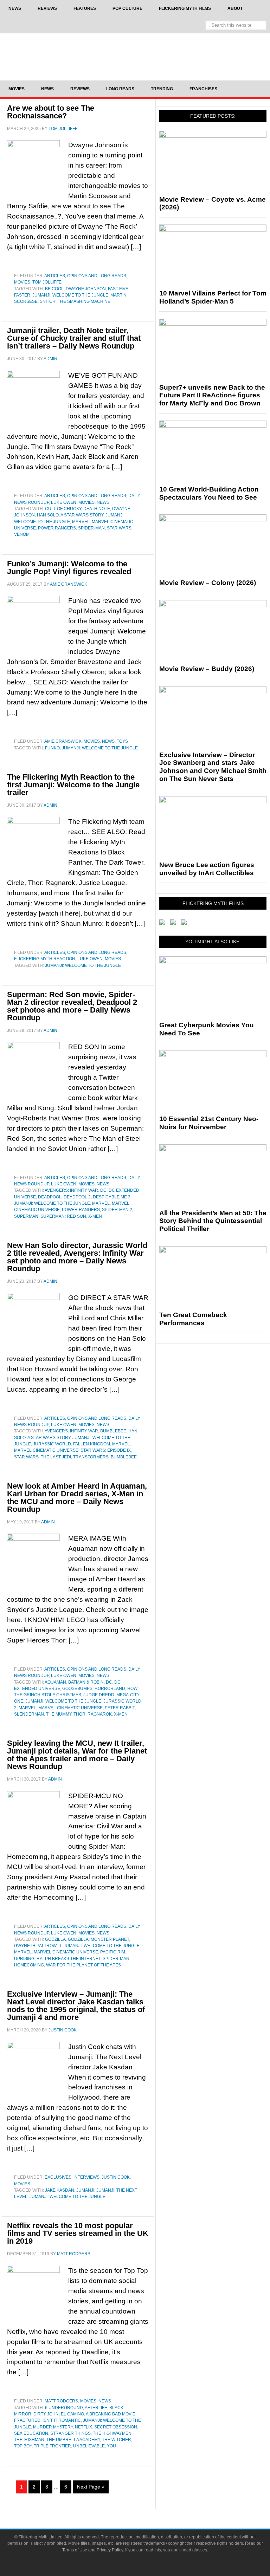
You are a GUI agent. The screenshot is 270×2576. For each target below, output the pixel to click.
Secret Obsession (116, 2427)
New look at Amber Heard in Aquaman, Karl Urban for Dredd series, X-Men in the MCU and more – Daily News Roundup (77, 1498)
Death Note (97, 509)
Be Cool (54, 289)
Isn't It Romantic (62, 2420)
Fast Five (118, 289)
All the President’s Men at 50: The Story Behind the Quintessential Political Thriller (213, 1221)
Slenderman (29, 1714)
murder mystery (53, 2427)
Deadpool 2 (77, 1197)
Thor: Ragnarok (93, 1714)
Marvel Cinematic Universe (46, 1450)
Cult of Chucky (63, 509)
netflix (83, 2427)
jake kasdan (60, 2190)
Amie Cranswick (63, 741)
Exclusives (58, 2177)
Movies (22, 282)
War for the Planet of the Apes (83, 1965)
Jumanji (85, 2190)
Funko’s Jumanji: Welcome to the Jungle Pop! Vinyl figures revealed (69, 568)
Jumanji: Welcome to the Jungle (70, 295)
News (103, 502)
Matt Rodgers (61, 2401)
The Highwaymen (112, 2433)
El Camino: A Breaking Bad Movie (98, 2414)
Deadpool (50, 1197)
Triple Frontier (52, 2446)
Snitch (48, 301)
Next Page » (91, 2487)
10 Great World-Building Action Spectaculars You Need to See (209, 493)
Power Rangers (57, 528)
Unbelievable (89, 2446)
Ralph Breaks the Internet (69, 1959)
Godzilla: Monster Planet (98, 1939)
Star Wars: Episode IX (106, 1450)
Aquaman (55, 1682)
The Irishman (29, 2440)
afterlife (96, 2408)
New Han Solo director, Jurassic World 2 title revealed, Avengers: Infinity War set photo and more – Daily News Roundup (77, 1257)
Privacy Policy (110, 2550)
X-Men (95, 1216)
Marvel (81, 522)
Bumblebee (113, 1431)
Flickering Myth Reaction (45, 959)
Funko (52, 748)
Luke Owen (64, 502)
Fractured (27, 2420)
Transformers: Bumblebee (105, 1457)
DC (103, 1190)
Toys (122, 741)
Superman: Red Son (63, 1216)
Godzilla (55, 1939)
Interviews (86, 2177)
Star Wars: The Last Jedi (43, 1457)
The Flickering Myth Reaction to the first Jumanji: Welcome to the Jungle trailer (73, 785)
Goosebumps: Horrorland (94, 1689)
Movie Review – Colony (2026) (208, 583)
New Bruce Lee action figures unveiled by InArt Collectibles (207, 869)
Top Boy (23, 2446)
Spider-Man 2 (117, 1210)
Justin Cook (116, 2177)
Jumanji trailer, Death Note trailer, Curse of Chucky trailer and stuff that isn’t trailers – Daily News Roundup (74, 338)
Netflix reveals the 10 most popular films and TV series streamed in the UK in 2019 (78, 2233)
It (60, 1946)
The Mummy (59, 1714)
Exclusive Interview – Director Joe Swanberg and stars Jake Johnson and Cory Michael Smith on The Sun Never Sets (213, 767)
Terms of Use (75, 2550)
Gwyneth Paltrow (35, 1946)
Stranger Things (70, 2433)
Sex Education (31, 2433)
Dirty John (46, 2414)
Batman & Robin (86, 1682)
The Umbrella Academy (73, 2440)
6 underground (64, 2408)
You (111, 2446)
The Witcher (117, 2440)
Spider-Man (91, 528)
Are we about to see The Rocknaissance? (51, 112)
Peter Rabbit (120, 1708)
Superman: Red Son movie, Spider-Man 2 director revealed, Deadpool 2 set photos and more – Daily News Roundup (72, 1006)
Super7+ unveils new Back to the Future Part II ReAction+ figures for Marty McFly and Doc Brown (212, 395)
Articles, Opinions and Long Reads (85, 276)
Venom (22, 534)
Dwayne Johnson (86, 289)
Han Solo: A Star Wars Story (70, 515)
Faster (22, 295)
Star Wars (119, 528)
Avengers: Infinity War (71, 1190)
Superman (26, 1216)
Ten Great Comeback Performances (193, 1319)
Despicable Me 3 (112, 1197)
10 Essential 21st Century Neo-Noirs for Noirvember (209, 1123)
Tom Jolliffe (47, 282)
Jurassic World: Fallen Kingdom (72, 1444)
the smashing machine (84, 301)
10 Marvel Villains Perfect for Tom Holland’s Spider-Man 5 (213, 297)
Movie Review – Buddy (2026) (207, 669)
